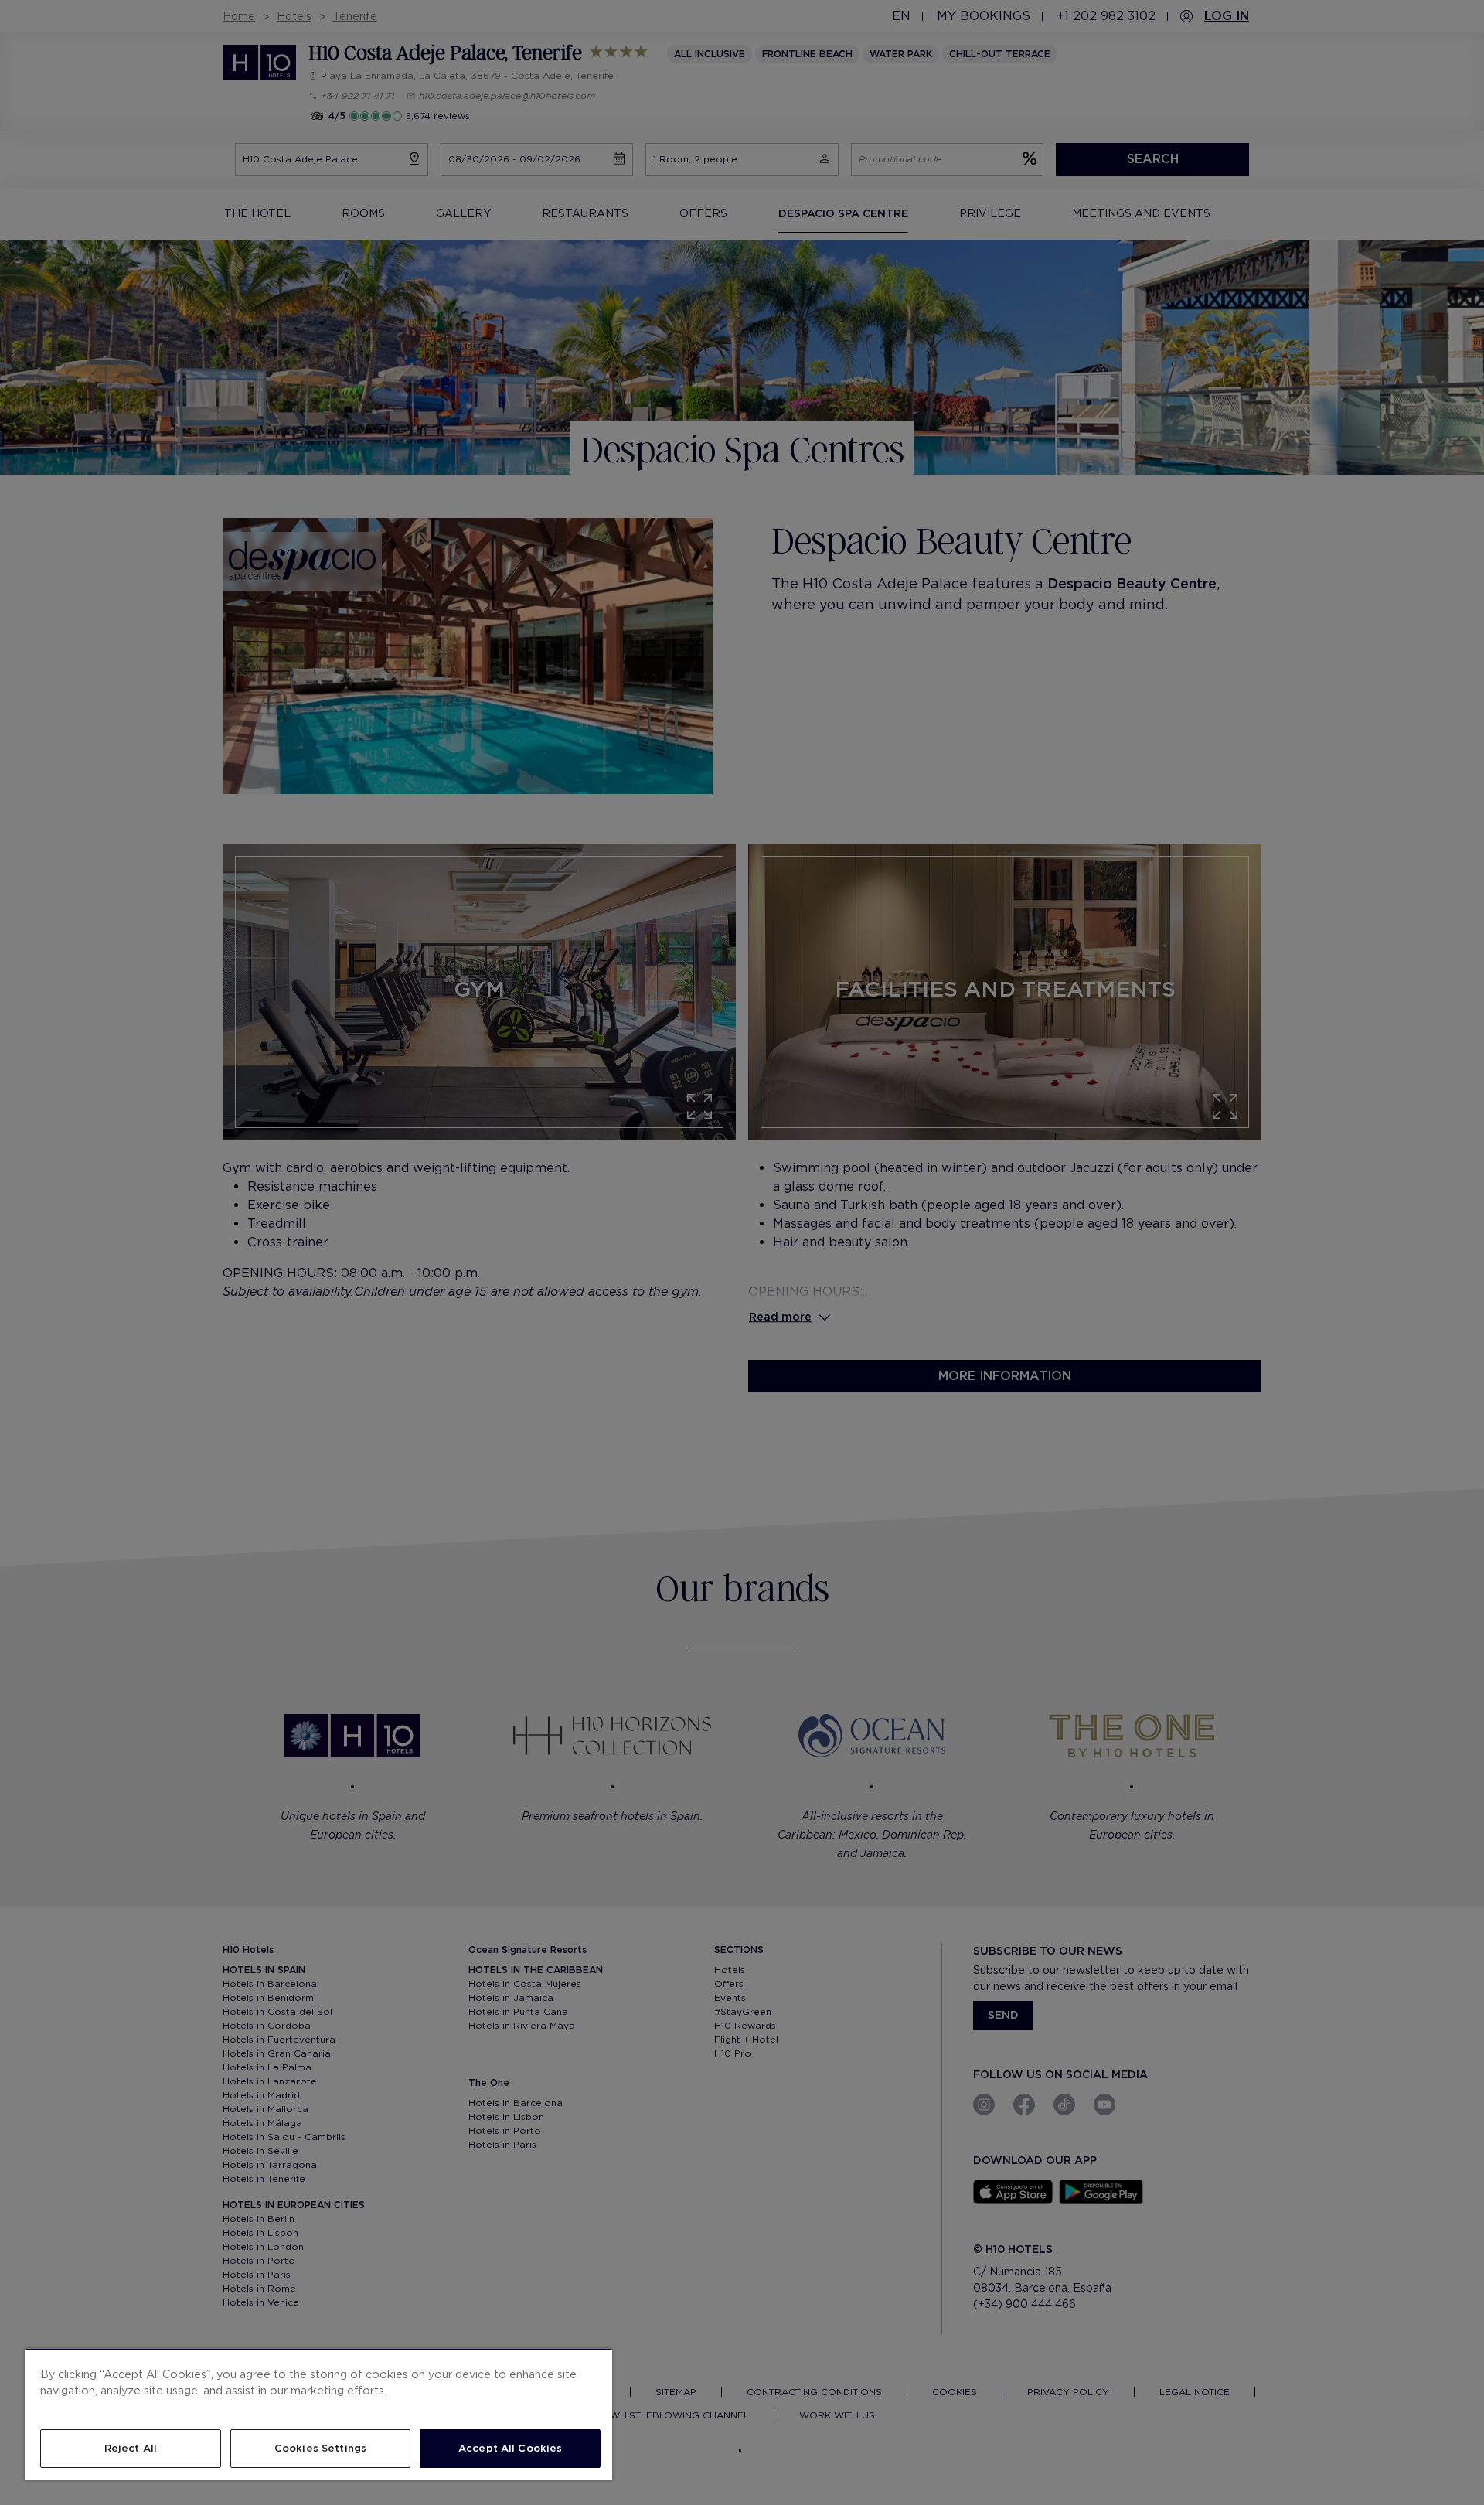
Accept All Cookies (510, 2448)
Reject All (131, 2448)
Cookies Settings (320, 2448)
